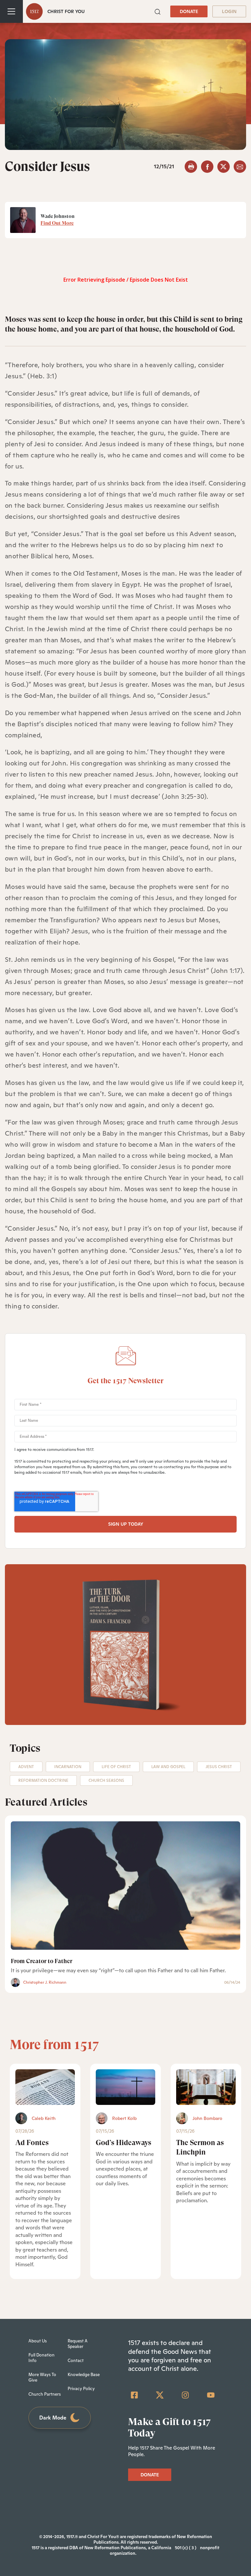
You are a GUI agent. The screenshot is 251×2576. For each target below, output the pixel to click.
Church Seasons (106, 1780)
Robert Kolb (124, 2118)
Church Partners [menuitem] (45, 2394)
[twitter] (224, 167)
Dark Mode (53, 2418)
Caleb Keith (44, 2118)
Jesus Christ (219, 1767)
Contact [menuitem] (76, 2361)
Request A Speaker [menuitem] (78, 2344)
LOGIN (229, 11)
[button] (158, 11)
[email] (240, 167)
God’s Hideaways (124, 2143)
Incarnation (68, 1767)
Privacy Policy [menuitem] (81, 2389)
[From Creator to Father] (125, 1886)
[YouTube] (211, 2395)
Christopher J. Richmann (45, 1982)
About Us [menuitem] (38, 2341)
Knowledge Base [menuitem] (84, 2375)
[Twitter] (160, 2395)
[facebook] (207, 167)
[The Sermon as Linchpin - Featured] (206, 2087)
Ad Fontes (32, 2143)
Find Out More (57, 223)
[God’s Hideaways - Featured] (125, 2087)
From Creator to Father (42, 1961)
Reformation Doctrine (43, 1780)
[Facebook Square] (134, 2395)
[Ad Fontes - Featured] (45, 2087)
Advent (26, 1767)
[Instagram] (185, 2395)
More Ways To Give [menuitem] (42, 2377)
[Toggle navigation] (11, 11)
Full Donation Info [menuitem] (42, 2358)
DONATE (189, 11)
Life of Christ (116, 1767)
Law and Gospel (168, 1767)
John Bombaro (207, 2118)
